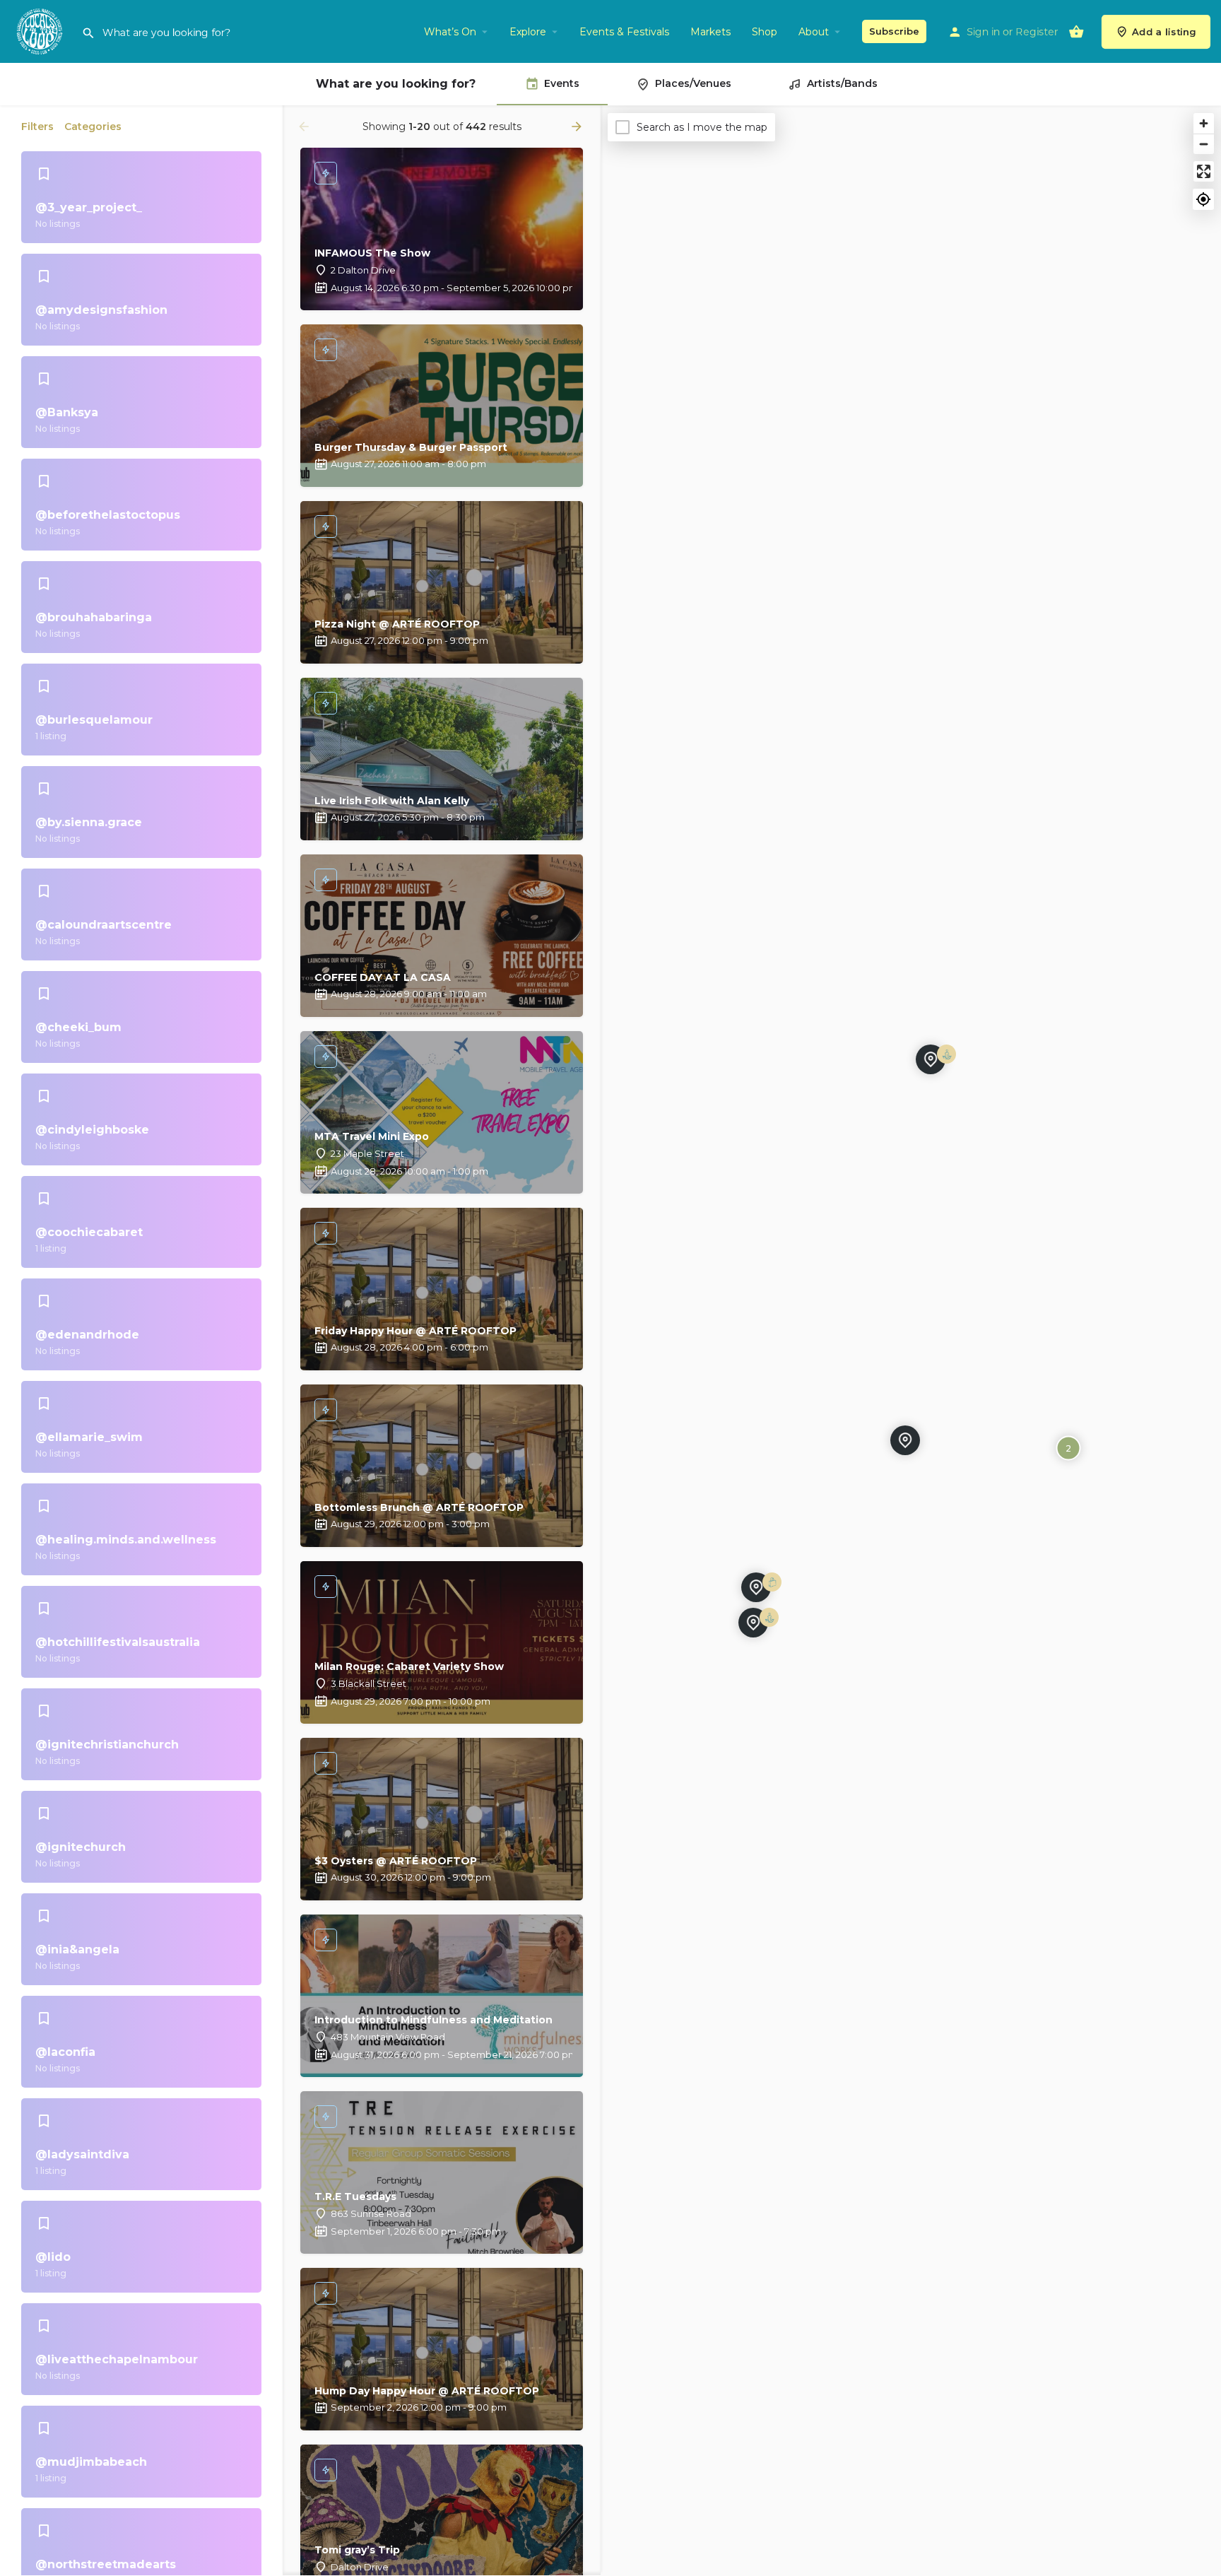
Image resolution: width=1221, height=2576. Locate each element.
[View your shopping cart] (1076, 32)
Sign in (983, 32)
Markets (710, 32)
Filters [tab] (37, 127)
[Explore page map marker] (756, 1587)
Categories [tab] (93, 127)
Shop (765, 32)
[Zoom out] (1204, 144)
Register (1037, 32)
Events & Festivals (624, 32)
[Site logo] (41, 30)
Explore (528, 32)
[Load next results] (578, 127)
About (814, 32)
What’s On (450, 32)
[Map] (911, 1341)
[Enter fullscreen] (1204, 171)
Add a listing (1164, 32)
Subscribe (894, 31)
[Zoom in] (1204, 123)
